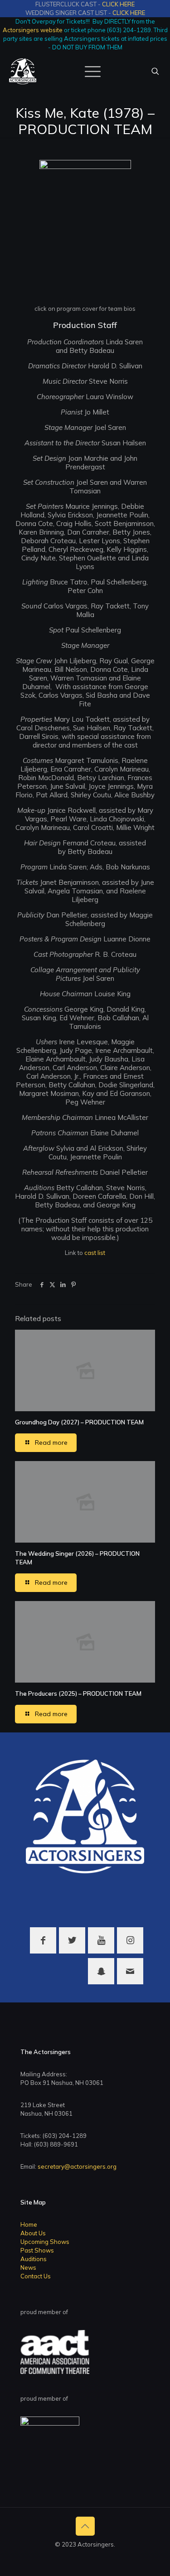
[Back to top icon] (85, 2526)
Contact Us (36, 2276)
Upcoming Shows (45, 2242)
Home (29, 2224)
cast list (95, 1253)
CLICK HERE (118, 4)
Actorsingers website (33, 30)
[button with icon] (43, 1940)
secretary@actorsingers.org (77, 2166)
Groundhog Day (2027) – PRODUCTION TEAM (79, 1422)
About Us (33, 2233)
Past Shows (37, 2250)
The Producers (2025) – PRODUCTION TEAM (78, 1693)
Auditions (34, 2259)
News (28, 2267)
